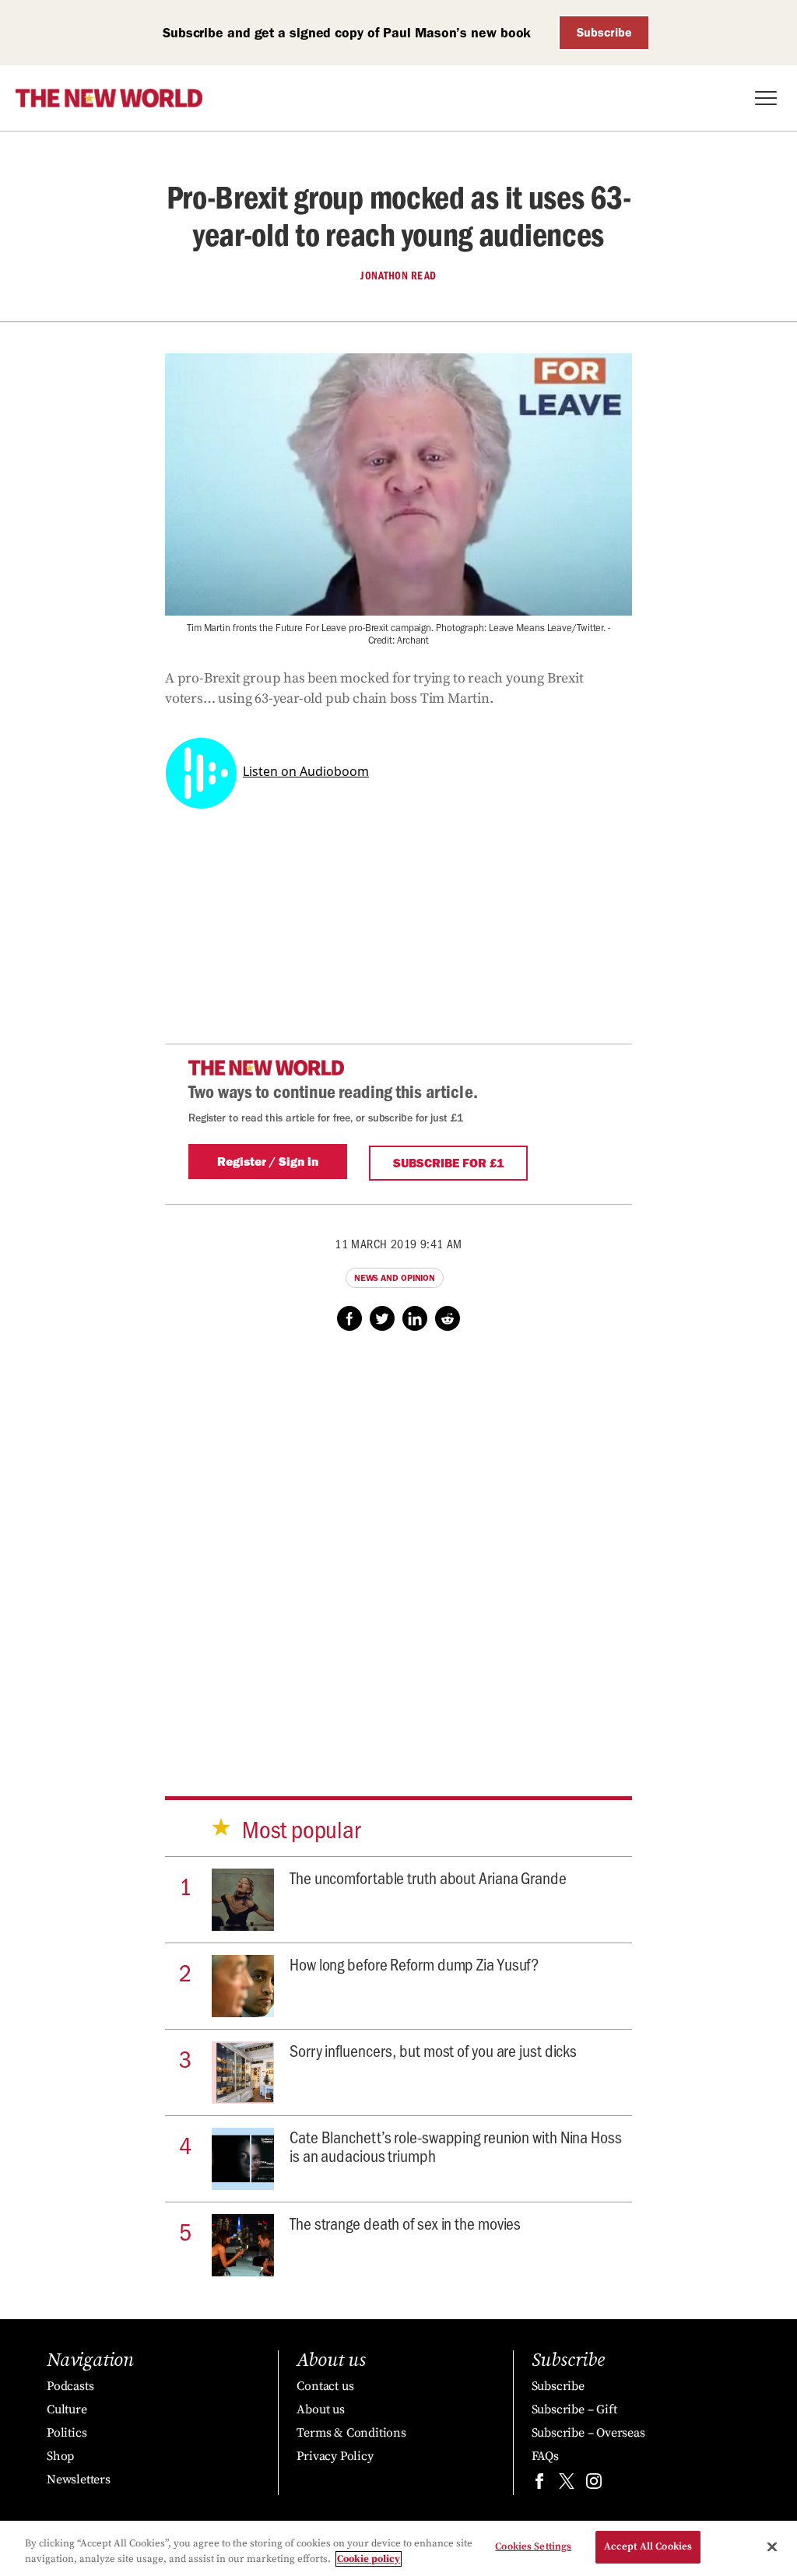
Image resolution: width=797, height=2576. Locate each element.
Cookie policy (369, 2559)
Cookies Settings (533, 2546)
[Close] (772, 2546)
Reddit (448, 1318)
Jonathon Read (398, 275)
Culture (67, 2409)
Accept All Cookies (648, 2546)
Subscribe (604, 32)
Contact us (325, 2386)
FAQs (545, 2456)
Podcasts (70, 2386)
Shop (60, 2456)
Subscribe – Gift (574, 2409)
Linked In (415, 1318)
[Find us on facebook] (539, 2485)
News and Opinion (395, 1278)
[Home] (109, 98)
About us (320, 2409)
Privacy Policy (335, 2456)
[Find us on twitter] (567, 2485)
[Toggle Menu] (766, 98)
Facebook (349, 1318)
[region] (398, 2548)
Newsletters (79, 2479)
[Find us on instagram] (594, 2485)
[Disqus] (398, 1549)
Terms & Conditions (351, 2433)
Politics (67, 2433)
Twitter (382, 1318)
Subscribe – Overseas (588, 2433)
